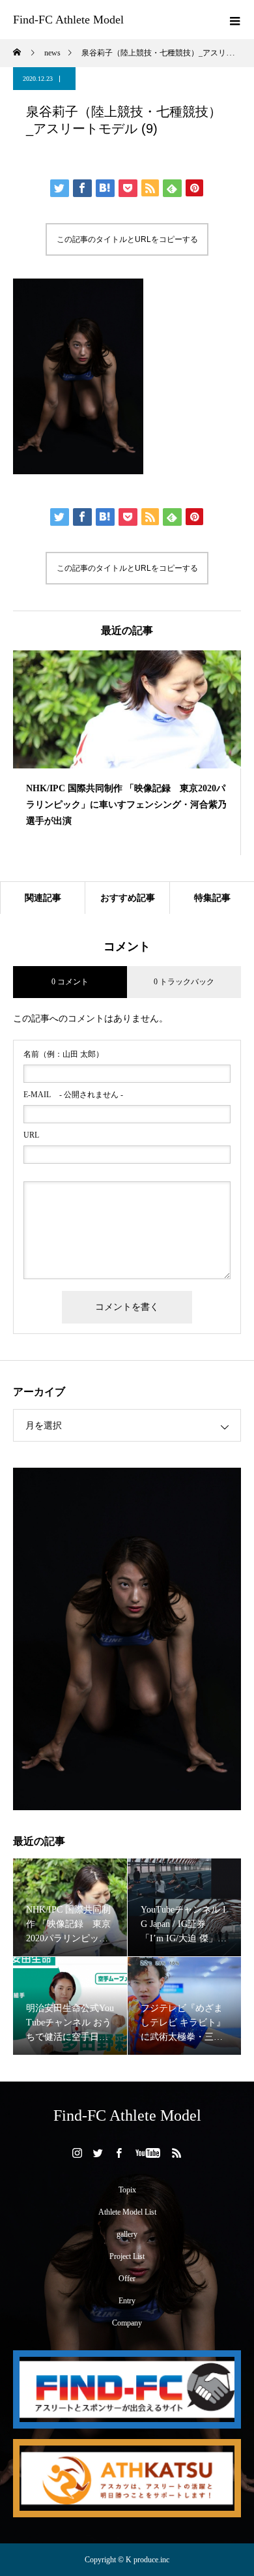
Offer (127, 2279)
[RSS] (177, 2153)
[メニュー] (234, 20)
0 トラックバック (184, 982)
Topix (127, 2190)
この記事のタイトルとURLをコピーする (127, 239)
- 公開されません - (73, 1095)
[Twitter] (98, 2153)
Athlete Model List (127, 2212)
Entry (127, 2301)
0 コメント (70, 982)
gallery (127, 2234)
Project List (127, 2256)
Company (127, 2323)
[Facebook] (119, 2153)
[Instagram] (78, 2153)
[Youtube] (148, 2153)
